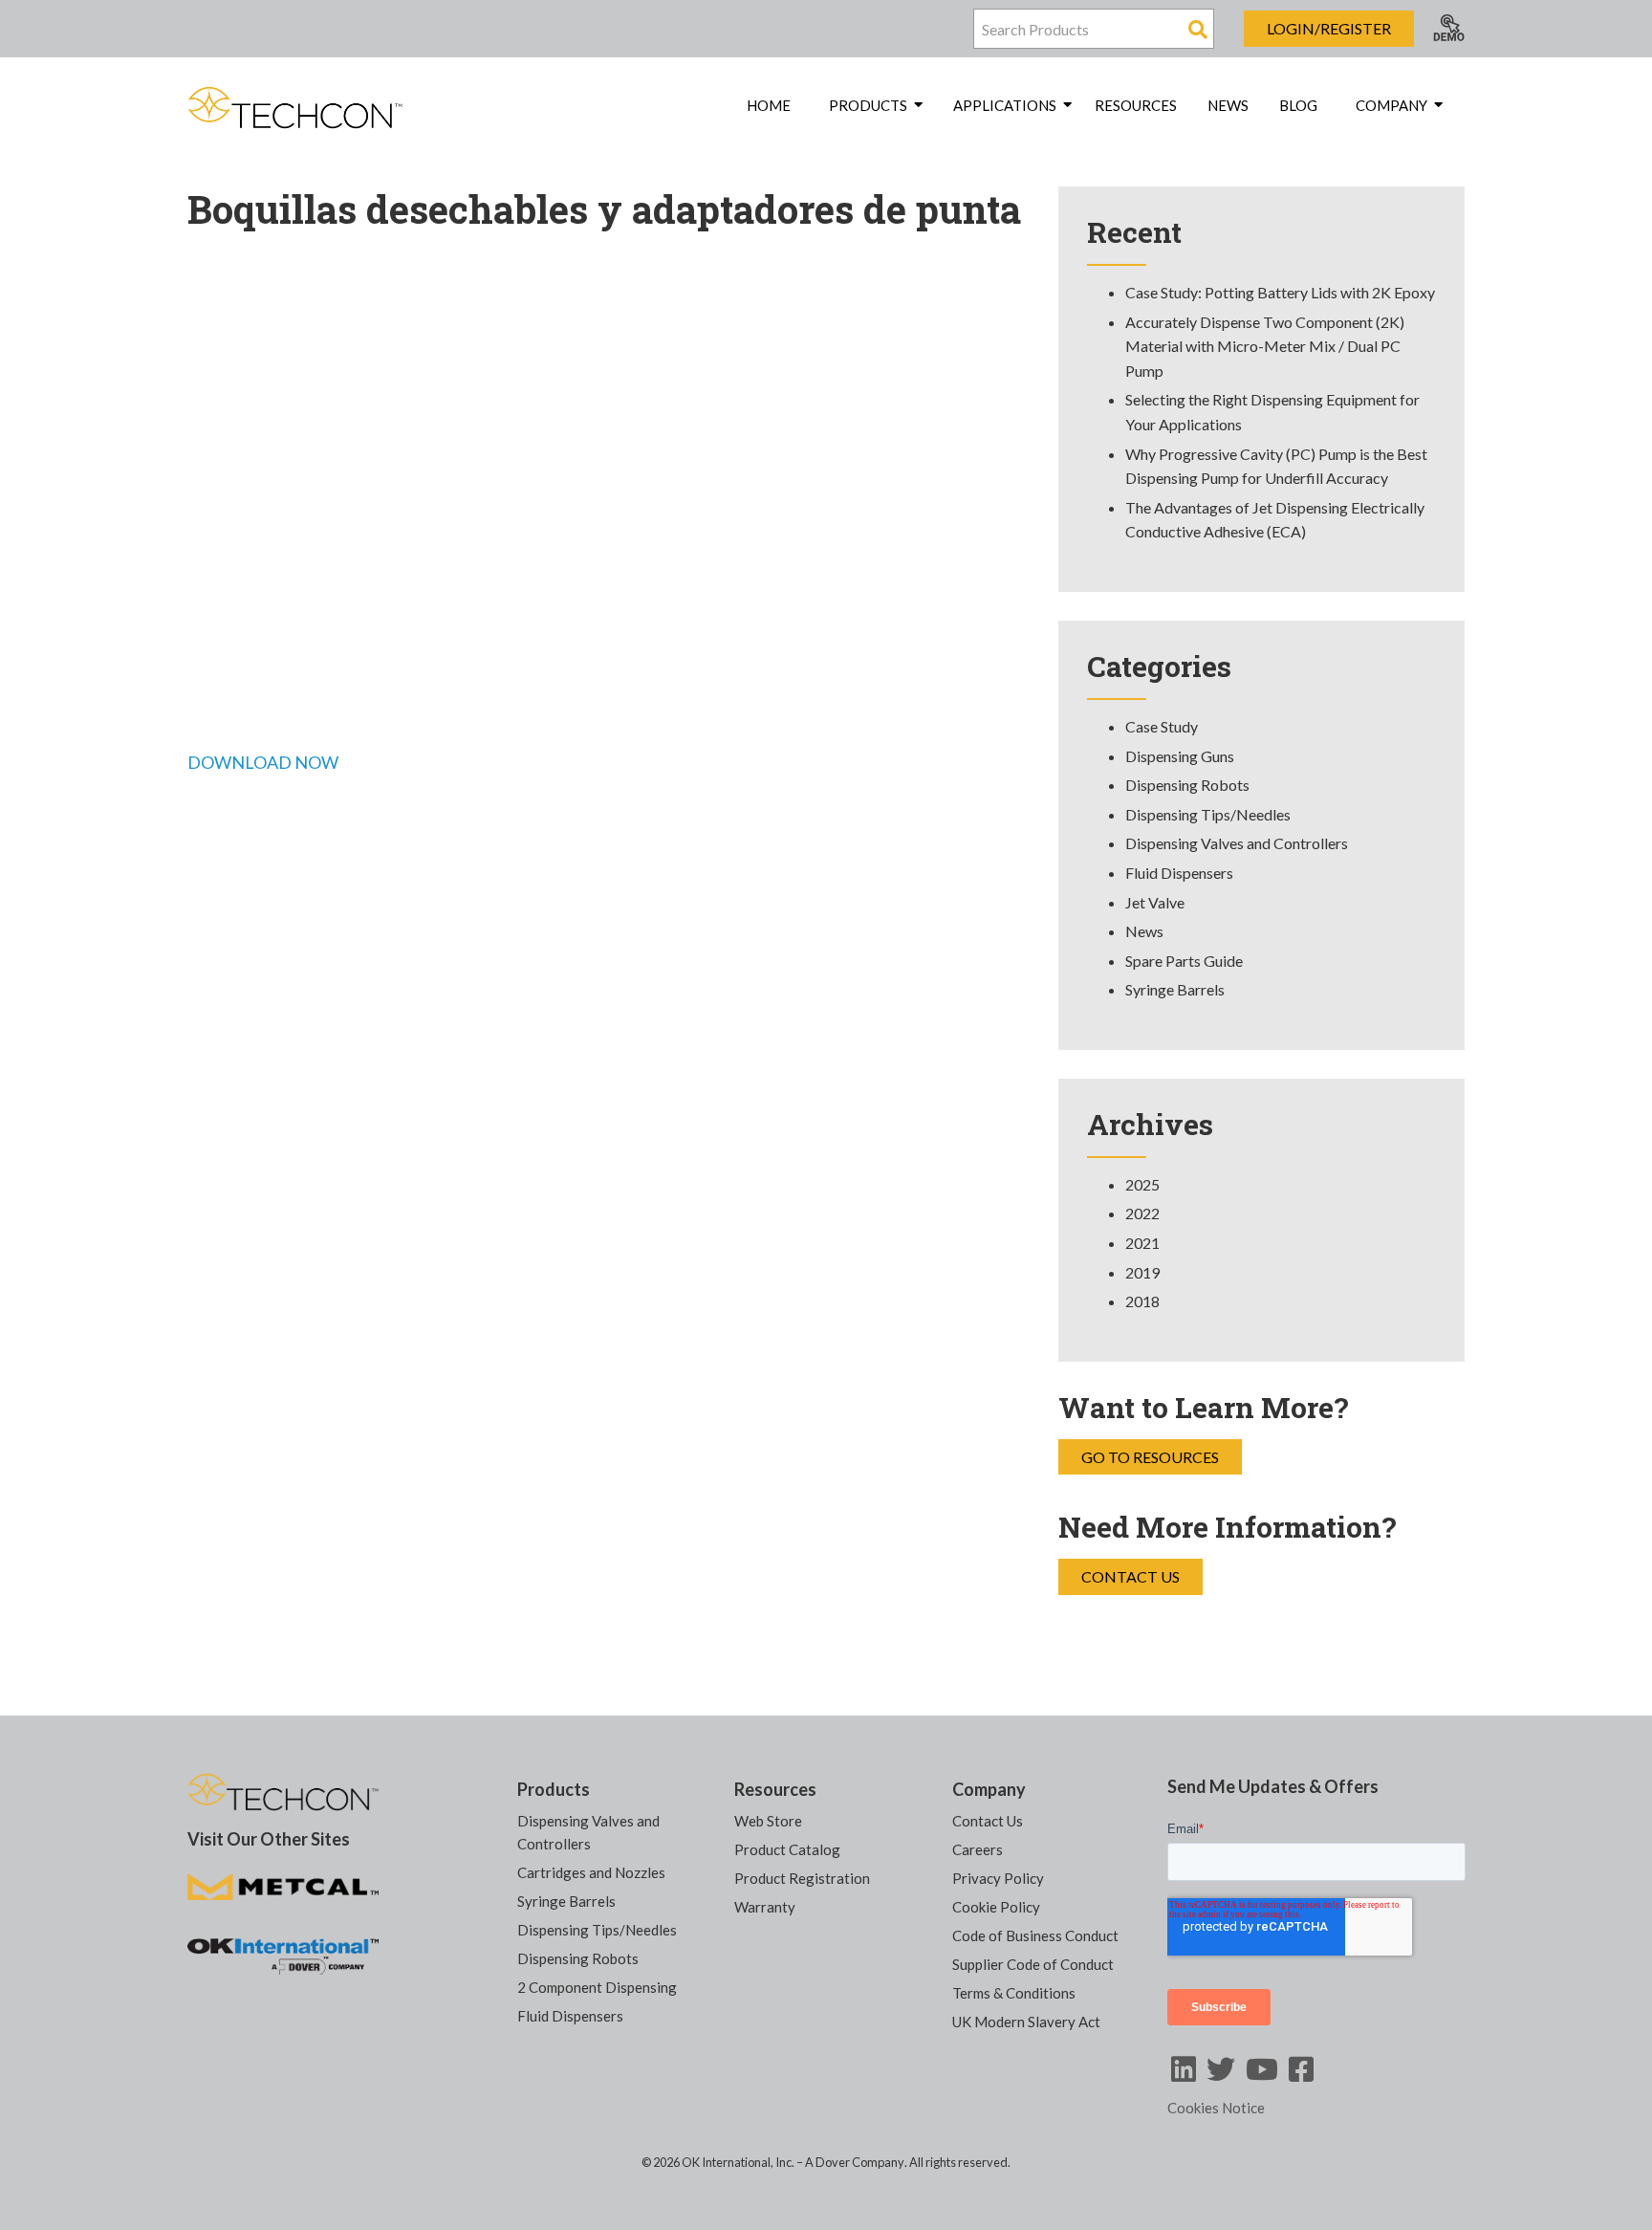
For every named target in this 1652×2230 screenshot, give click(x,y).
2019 (1142, 1272)
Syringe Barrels (1175, 989)
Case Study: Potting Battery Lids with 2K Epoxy (1280, 292)
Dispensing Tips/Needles (1208, 814)
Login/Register (1329, 28)
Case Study (1162, 726)
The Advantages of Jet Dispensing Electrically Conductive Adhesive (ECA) (1275, 520)
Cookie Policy (996, 1907)
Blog (1298, 105)
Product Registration (802, 1878)
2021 (1142, 1243)
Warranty (765, 1907)
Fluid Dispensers (1179, 873)
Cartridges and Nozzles (591, 1872)
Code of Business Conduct (1035, 1935)
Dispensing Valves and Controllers (1237, 843)
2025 (1142, 1184)
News (1228, 105)
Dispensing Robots (1187, 785)
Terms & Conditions (1014, 1993)
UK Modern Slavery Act (1026, 2022)
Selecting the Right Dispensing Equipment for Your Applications (1272, 412)
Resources (1136, 105)
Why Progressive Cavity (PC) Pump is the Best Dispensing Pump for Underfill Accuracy (1276, 466)
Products (554, 1789)
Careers (978, 1849)
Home (769, 105)
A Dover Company (855, 2162)
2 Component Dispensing (597, 1987)
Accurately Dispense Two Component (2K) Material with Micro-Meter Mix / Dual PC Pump (1265, 346)
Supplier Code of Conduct (1033, 1964)
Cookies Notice (1216, 2108)
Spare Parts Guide (1184, 961)
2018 (1142, 1301)
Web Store (768, 1821)
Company (989, 1789)
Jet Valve (1155, 902)
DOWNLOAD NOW (263, 762)
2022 (1142, 1213)
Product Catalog (787, 1849)
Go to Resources (1150, 1457)
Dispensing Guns (1180, 756)
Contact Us (1130, 1576)
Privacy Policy (998, 1878)
